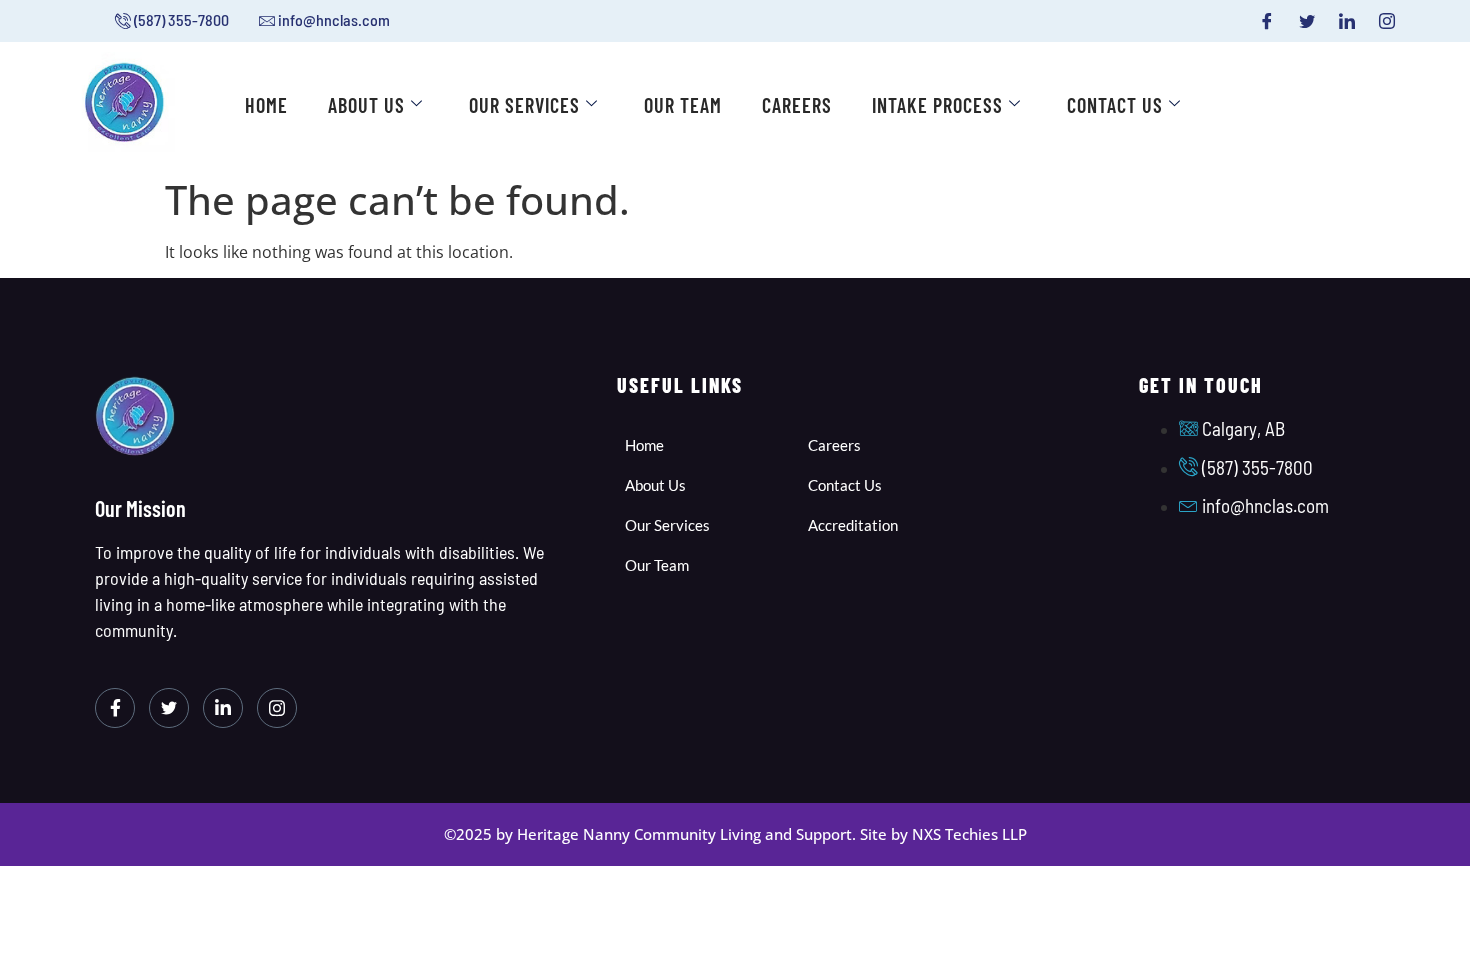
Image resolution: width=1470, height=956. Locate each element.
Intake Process (937, 105)
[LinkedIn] (1347, 21)
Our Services (524, 105)
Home (266, 105)
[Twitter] (1307, 21)
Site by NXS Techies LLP (943, 834)
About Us (366, 105)
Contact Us (1115, 105)
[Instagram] (1387, 21)
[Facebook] (1267, 21)
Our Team (683, 105)
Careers (797, 105)
